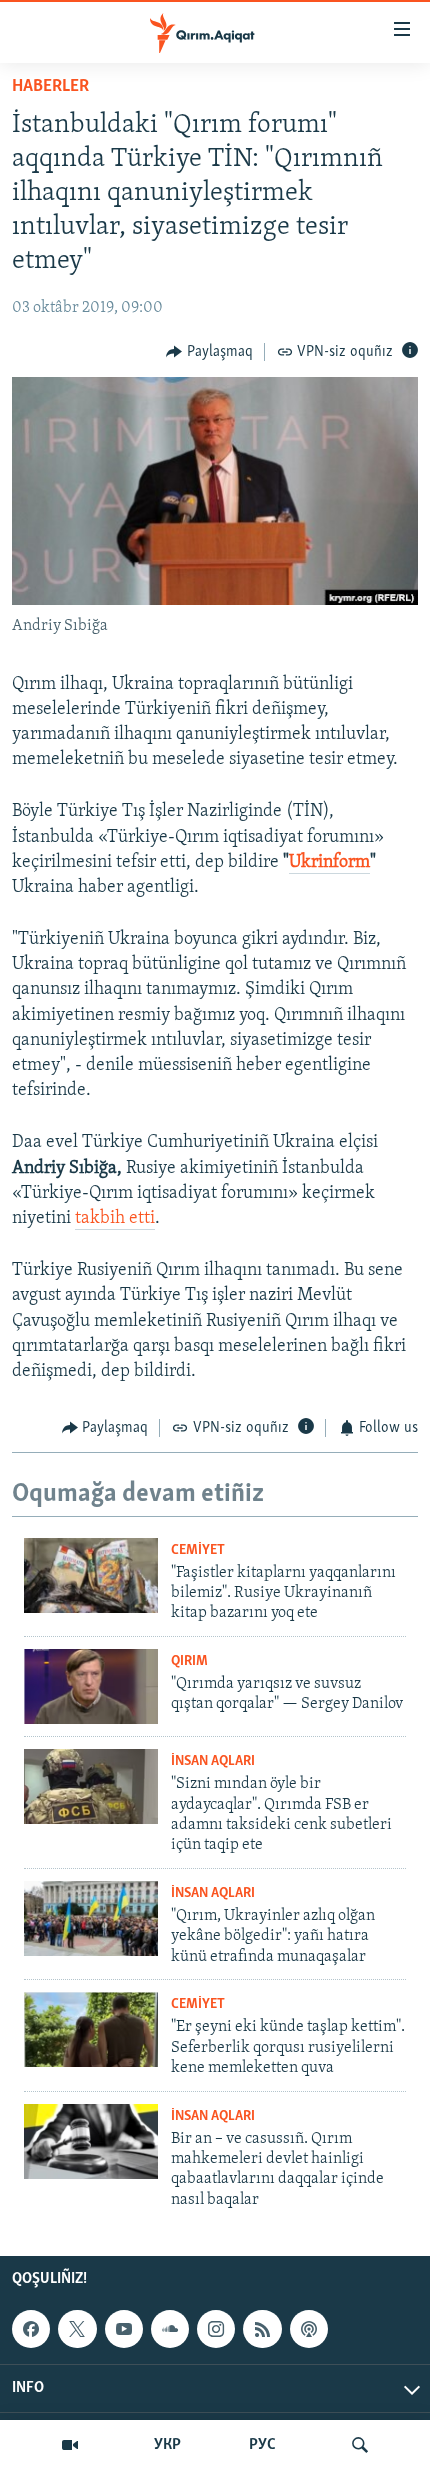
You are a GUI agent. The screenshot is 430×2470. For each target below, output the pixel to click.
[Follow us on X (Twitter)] (77, 2329)
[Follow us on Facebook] (31, 2329)
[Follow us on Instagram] (216, 2329)
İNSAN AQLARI (213, 1761)
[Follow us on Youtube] (124, 2329)
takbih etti (115, 1219)
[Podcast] (309, 2329)
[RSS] (262, 2329)
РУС (262, 2445)
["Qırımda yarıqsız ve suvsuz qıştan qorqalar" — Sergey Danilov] (91, 1686)
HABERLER (50, 87)
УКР (167, 2445)
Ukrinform (329, 863)
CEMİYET (198, 1550)
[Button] (209, 352)
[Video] (70, 2445)
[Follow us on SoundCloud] (170, 2329)
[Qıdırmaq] (360, 2445)
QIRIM (189, 1661)
